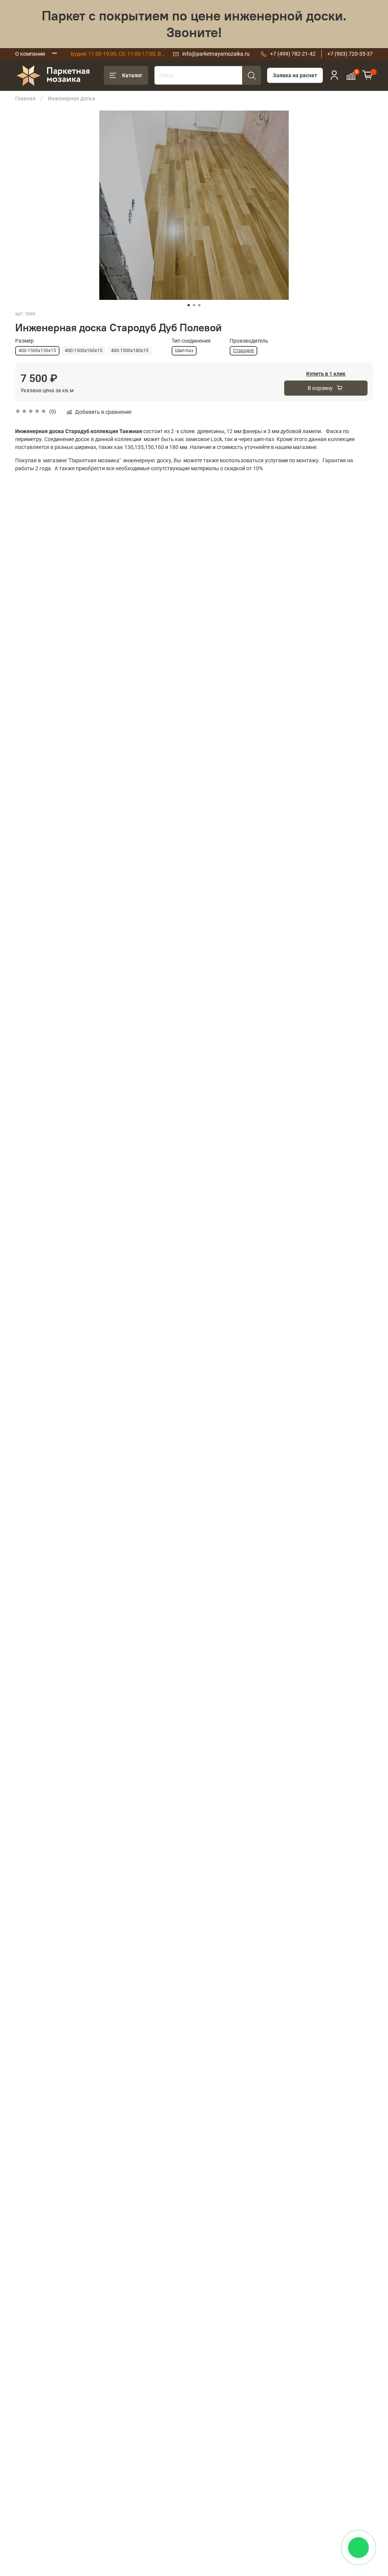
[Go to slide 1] (189, 305)
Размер (24, 341)
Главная (25, 98)
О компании (30, 54)
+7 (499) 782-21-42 (293, 54)
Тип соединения (191, 341)
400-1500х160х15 (84, 351)
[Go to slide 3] (199, 305)
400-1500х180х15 (130, 351)
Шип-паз (184, 351)
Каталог (132, 75)
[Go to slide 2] (194, 305)
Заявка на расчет (295, 75)
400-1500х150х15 (37, 351)
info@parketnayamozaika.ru (216, 54)
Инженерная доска (71, 98)
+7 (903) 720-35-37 (350, 54)
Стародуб (243, 351)
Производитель (249, 341)
